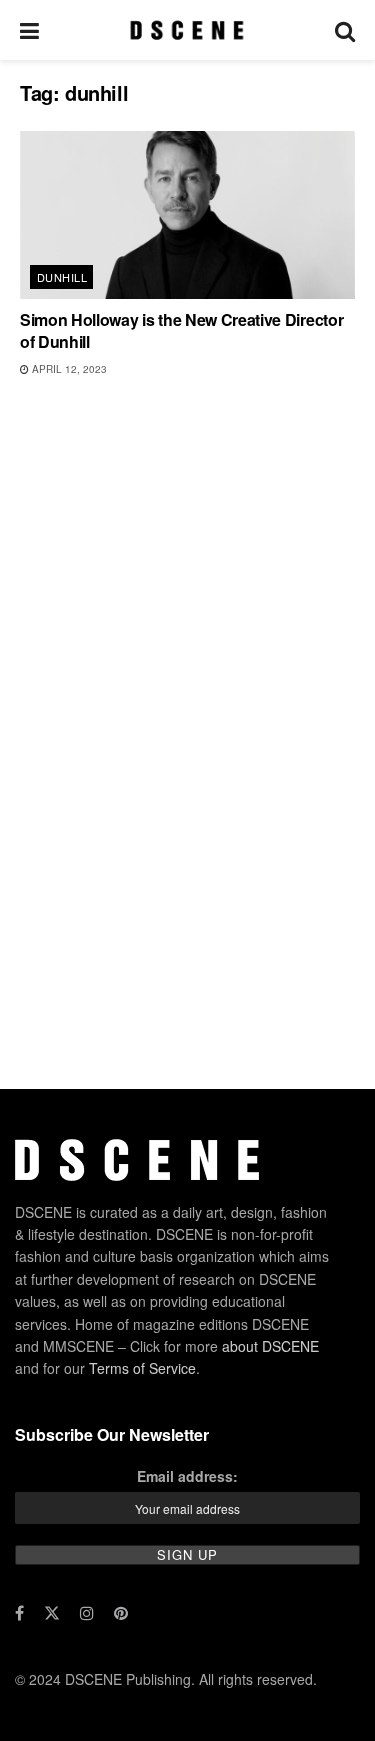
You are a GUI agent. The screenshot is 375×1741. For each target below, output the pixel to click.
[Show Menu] (29, 30)
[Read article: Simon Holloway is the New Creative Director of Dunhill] (187, 215)
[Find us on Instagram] (87, 1613)
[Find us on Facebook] (19, 1613)
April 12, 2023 (68, 369)
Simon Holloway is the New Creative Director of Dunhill (181, 330)
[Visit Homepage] (186, 30)
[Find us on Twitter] (52, 1613)
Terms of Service (142, 1368)
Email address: (187, 1476)
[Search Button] (345, 30)
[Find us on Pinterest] (121, 1613)
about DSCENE (270, 1346)
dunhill (62, 277)
